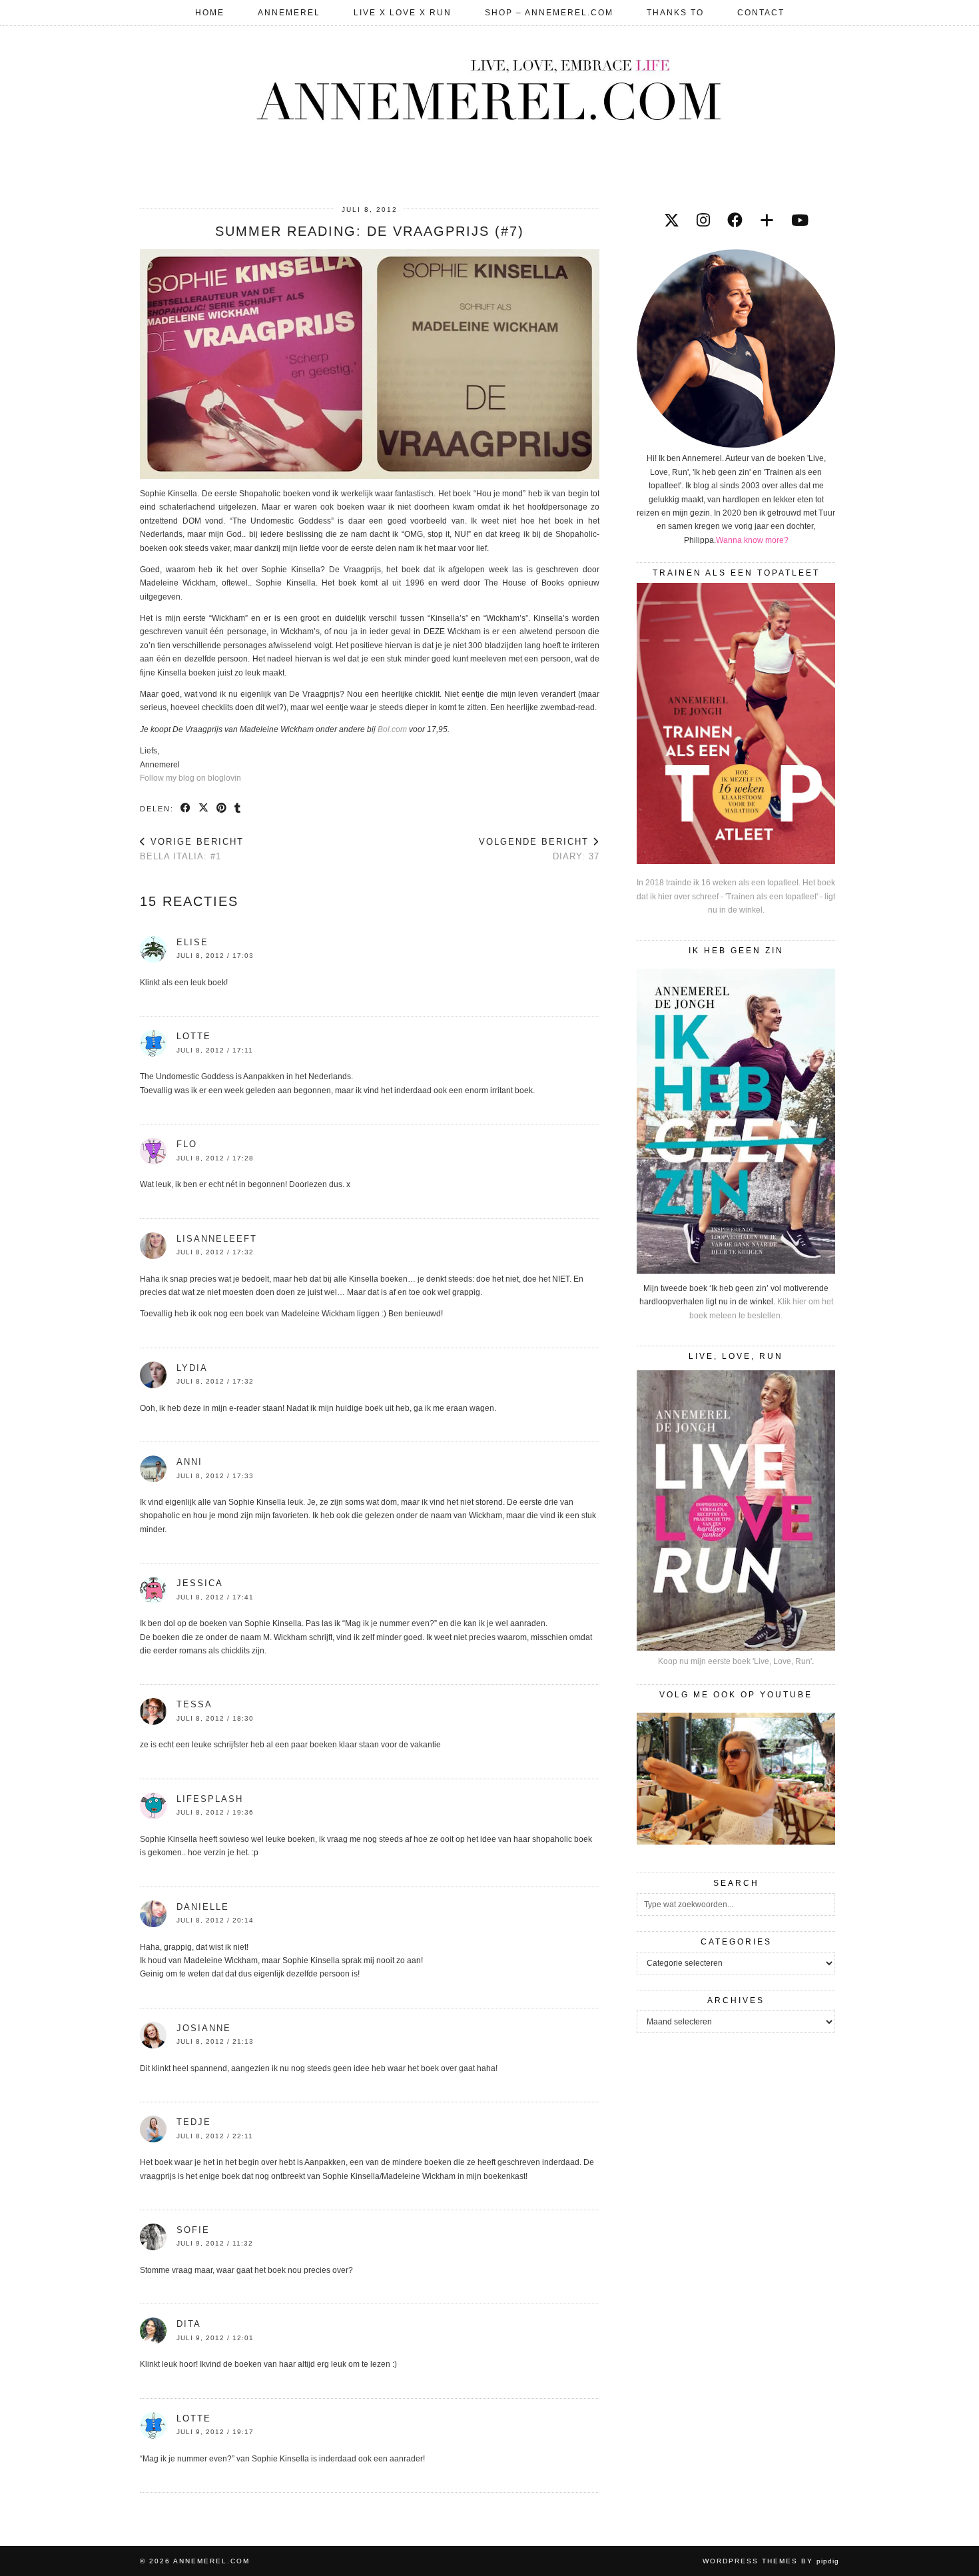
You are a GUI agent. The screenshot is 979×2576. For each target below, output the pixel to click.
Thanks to (675, 13)
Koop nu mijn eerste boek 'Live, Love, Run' (735, 1661)
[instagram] (703, 220)
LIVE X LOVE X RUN (403, 13)
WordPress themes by (771, 2561)
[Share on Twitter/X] (204, 808)
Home (210, 13)
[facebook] (735, 220)
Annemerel (289, 13)
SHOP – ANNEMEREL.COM (549, 13)
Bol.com (392, 729)
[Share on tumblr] (238, 808)
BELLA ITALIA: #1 (192, 849)
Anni (189, 1462)
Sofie (193, 2230)
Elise (192, 942)
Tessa (194, 1704)
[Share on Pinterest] (222, 808)
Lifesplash (210, 1799)
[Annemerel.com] (489, 87)
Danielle (203, 1907)
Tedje (194, 2122)
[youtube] (800, 220)
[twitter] (672, 220)
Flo (187, 1144)
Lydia (192, 1368)
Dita (189, 2324)
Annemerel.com (211, 2561)
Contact (761, 13)
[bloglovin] (767, 220)
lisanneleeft (217, 1239)
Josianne (204, 2028)
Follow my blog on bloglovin (190, 778)
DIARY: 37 (539, 849)
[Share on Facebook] (186, 808)
